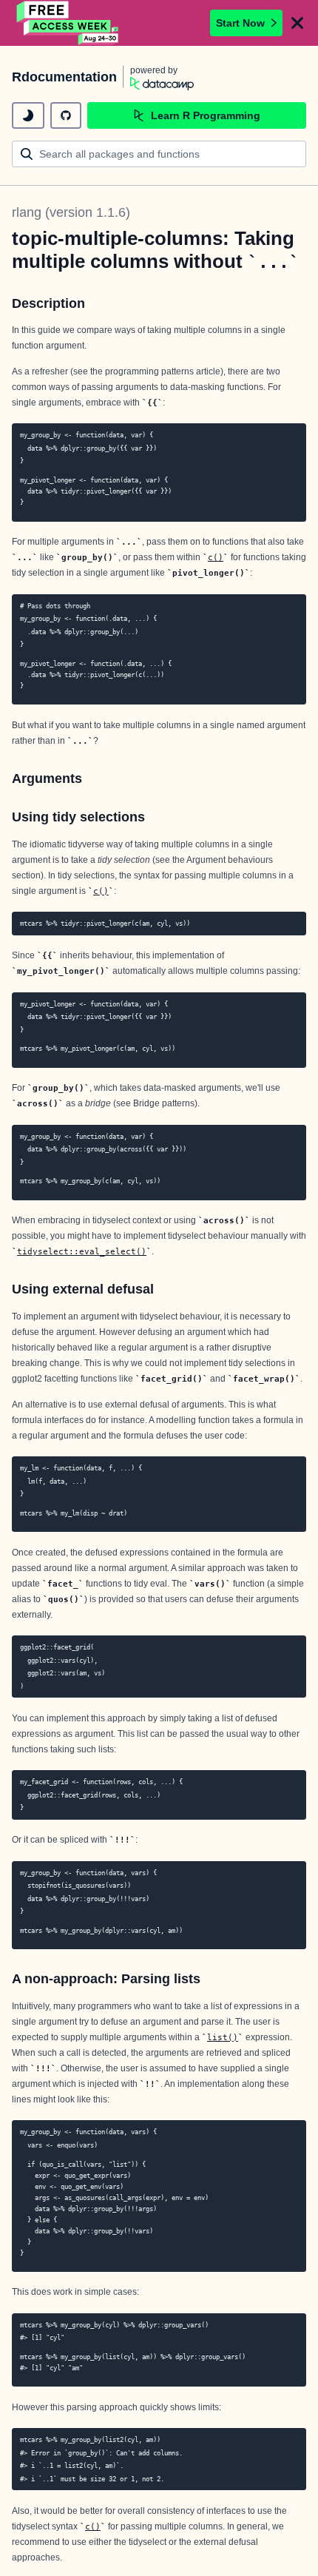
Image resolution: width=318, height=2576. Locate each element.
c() (216, 557)
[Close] (297, 23)
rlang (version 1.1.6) (71, 212)
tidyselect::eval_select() (82, 1251)
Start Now (240, 23)
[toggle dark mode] (28, 115)
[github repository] (66, 115)
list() (223, 2037)
